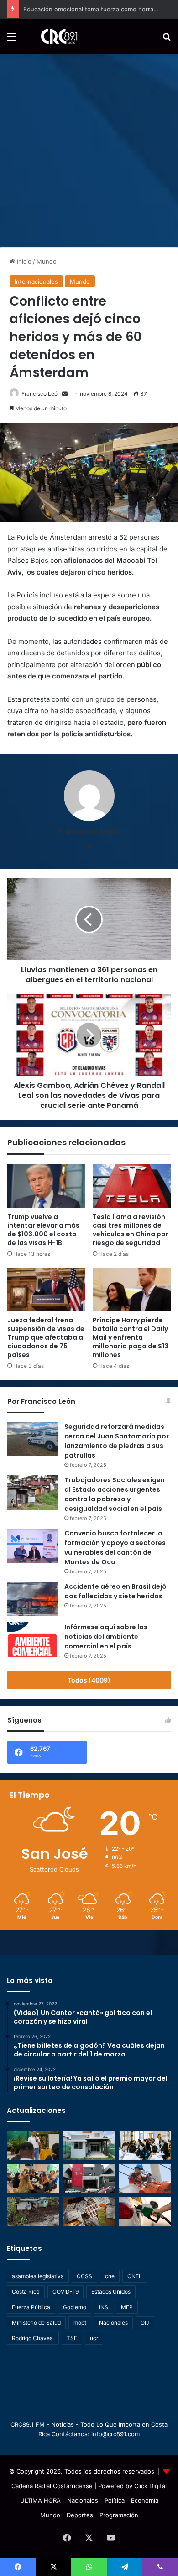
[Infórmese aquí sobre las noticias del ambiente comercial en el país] (32, 1640)
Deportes (80, 2515)
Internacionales (36, 281)
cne (110, 2276)
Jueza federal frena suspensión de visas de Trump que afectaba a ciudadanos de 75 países (46, 1337)
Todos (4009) (89, 1680)
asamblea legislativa (38, 2276)
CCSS (84, 2276)
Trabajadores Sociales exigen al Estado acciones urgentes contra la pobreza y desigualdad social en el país (115, 1494)
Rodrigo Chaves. (33, 2338)
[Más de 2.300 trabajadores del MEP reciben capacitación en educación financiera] (33, 2145)
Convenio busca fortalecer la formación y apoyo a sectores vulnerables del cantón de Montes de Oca (115, 1548)
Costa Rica (26, 2292)
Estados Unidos (111, 2292)
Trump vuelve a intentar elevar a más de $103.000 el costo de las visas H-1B (43, 1230)
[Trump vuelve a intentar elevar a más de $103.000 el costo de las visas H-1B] (46, 1186)
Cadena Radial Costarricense (52, 2486)
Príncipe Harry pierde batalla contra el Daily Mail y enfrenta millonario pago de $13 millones (131, 1337)
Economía (145, 2500)
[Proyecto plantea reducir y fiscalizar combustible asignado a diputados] (145, 2211)
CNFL (135, 2276)
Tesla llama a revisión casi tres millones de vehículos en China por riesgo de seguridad (131, 1230)
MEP (127, 2307)
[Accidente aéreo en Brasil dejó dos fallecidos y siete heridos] (32, 1599)
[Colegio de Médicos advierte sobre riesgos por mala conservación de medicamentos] (89, 2211)
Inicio (23, 261)
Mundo (47, 261)
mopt (80, 2323)
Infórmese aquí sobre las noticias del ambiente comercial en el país (106, 1637)
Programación (119, 2515)
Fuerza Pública (31, 2307)
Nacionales (113, 2323)
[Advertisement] (89, 147)
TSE (72, 2338)
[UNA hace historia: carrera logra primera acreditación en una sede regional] (89, 2179)
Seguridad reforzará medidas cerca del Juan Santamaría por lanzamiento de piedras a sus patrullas (117, 1441)
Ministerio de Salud (36, 2323)
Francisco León (41, 394)
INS (104, 2307)
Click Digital (150, 2486)
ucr (94, 2338)
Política (115, 2500)
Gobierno (75, 2307)
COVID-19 (65, 2292)
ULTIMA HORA (40, 2500)
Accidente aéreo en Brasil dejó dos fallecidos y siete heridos (115, 1591)
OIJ (145, 2323)
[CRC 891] (54, 36)
